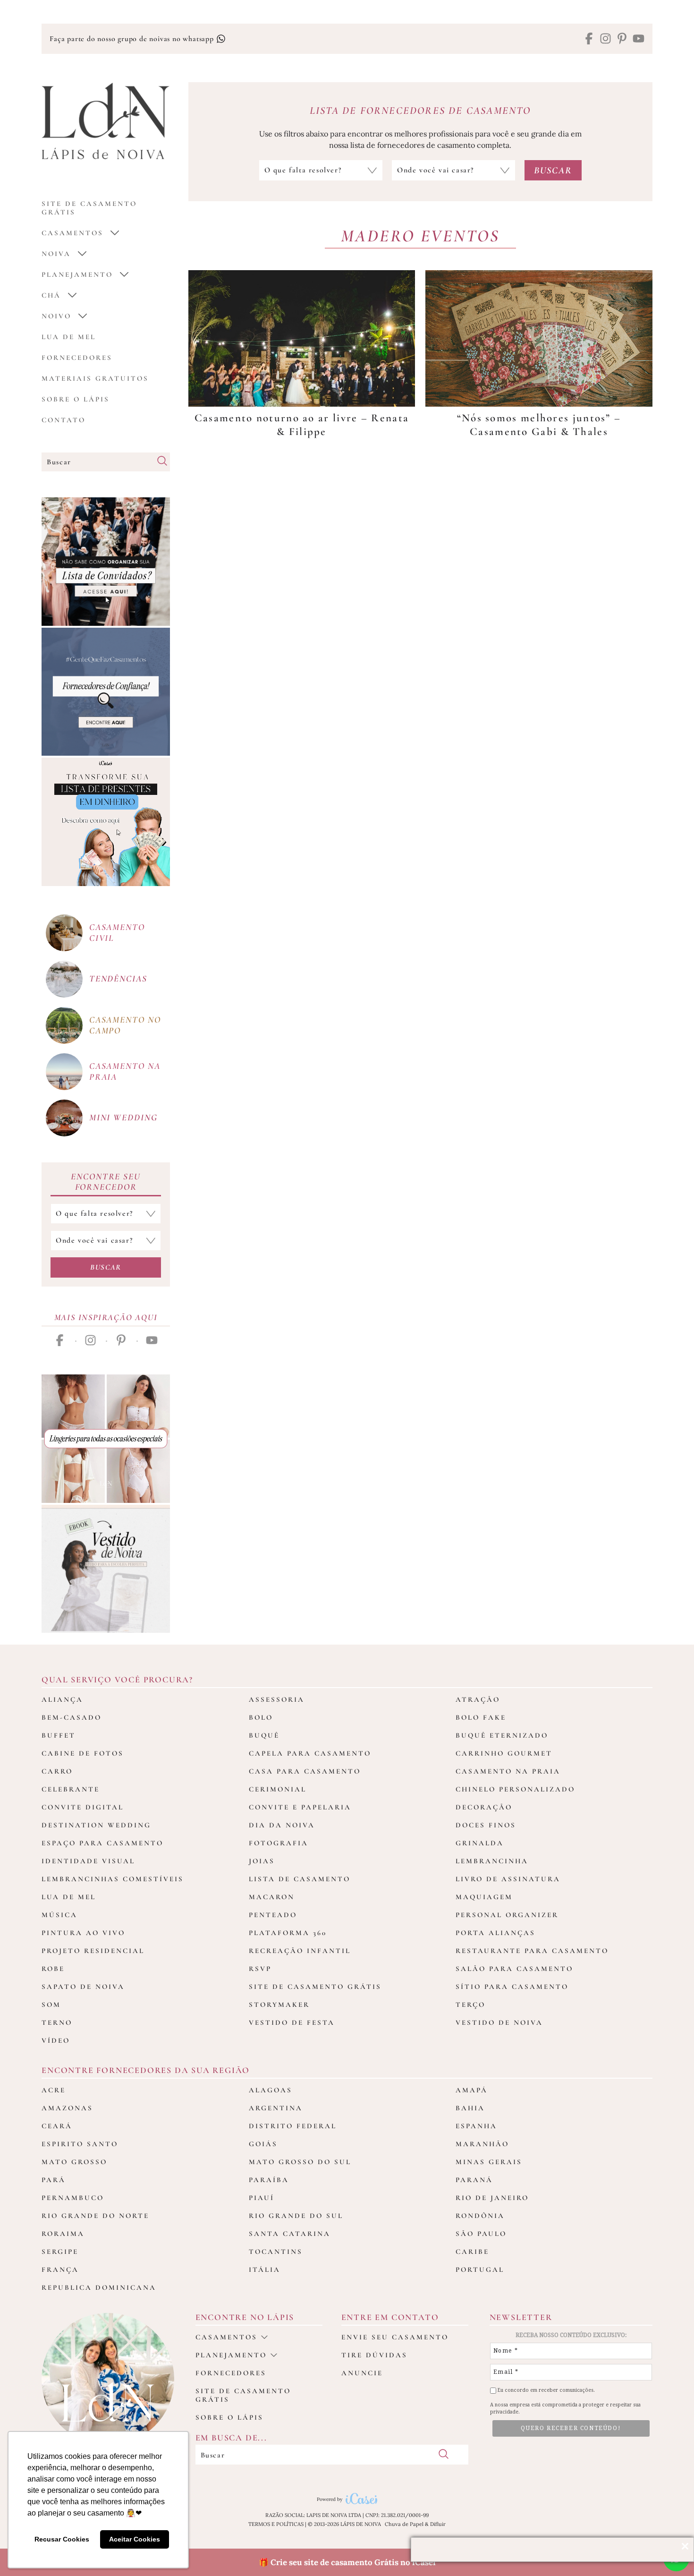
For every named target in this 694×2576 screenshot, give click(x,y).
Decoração (484, 1807)
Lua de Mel (69, 337)
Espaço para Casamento (102, 1843)
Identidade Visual (88, 1861)
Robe (53, 1969)
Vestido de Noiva (499, 2022)
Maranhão (482, 2144)
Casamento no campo (125, 1025)
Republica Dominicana (99, 2287)
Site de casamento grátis (243, 2395)
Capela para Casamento (310, 1753)
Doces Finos (486, 1825)
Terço (470, 2005)
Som (51, 2005)
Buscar (106, 1267)
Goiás (263, 2144)
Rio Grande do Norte (95, 2216)
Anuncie (362, 2373)
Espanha (476, 2126)
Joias (262, 1861)
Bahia (470, 2108)
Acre (54, 2090)
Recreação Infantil (300, 1951)
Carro (57, 1771)
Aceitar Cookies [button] (135, 2539)
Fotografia (279, 1843)
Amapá (472, 2090)
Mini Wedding (123, 1117)
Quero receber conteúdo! (571, 2428)
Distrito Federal (293, 2126)
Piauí (262, 2198)
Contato (63, 420)
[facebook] (589, 39)
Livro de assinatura (508, 1879)
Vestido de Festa (292, 2022)
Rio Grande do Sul (296, 2216)
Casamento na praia (125, 1071)
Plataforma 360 (288, 1933)
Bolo (261, 1717)
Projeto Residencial (93, 1951)
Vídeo (56, 2040)
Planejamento (77, 274)
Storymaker (279, 2005)
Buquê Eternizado (502, 1735)
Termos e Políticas (276, 2524)
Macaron (272, 1897)
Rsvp (260, 1969)
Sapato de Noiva (83, 1987)
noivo (56, 316)
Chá (51, 295)
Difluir (438, 2524)
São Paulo (481, 2234)
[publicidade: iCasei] (106, 822)
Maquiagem (484, 1897)
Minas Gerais (489, 2162)
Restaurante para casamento (532, 1951)
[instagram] (605, 39)
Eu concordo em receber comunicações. (546, 2390)
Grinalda (480, 1843)
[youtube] (639, 39)
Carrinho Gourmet (504, 1753)
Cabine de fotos (83, 1753)
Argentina (276, 2108)
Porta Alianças (495, 1933)
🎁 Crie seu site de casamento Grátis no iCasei (347, 2562)
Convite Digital (83, 1807)
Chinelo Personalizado (515, 1789)
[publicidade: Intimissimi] (106, 1439)
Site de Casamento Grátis (315, 1987)
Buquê (264, 1735)
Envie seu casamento (395, 2337)
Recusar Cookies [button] (62, 2539)
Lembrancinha (492, 1861)
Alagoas (271, 2090)
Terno (57, 2022)
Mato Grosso (74, 2162)
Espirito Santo (80, 2144)
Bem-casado (72, 1717)
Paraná (474, 2180)
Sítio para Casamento (512, 1987)
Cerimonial (278, 1789)
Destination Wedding (96, 1825)
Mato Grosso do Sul (300, 2162)
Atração (478, 1699)
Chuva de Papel (404, 2524)
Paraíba (269, 2180)
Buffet (59, 1735)
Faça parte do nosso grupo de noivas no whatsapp (133, 39)
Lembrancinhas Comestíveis (113, 1879)
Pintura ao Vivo (83, 1933)
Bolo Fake (481, 1717)
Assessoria (277, 1699)
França (60, 2269)
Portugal (480, 2269)
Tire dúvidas (374, 2355)
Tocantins (276, 2252)
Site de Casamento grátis (89, 208)
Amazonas (67, 2108)
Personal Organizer (507, 1915)
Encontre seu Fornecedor (106, 1182)
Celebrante (71, 1789)
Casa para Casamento (305, 1771)
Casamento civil (117, 932)
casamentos (72, 233)
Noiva (56, 254)
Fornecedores (77, 358)
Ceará (57, 2126)
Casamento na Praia (508, 1771)
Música (59, 1915)
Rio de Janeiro (492, 2198)
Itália (265, 2269)
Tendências (118, 978)
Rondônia (480, 2216)
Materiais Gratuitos (95, 378)
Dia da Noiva (282, 1825)
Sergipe (60, 2252)
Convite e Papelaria (300, 1807)
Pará (54, 2180)
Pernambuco (73, 2198)
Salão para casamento (514, 1969)
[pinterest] (622, 39)
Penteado (273, 1915)
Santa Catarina (290, 2234)
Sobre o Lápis (76, 399)
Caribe (472, 2252)
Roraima (63, 2234)
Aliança (62, 1699)
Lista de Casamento (300, 1879)
